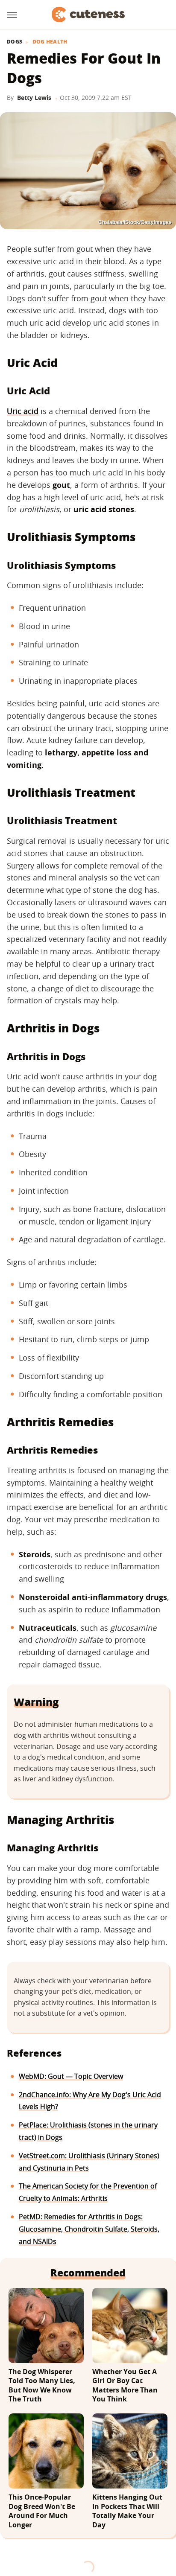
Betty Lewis (34, 98)
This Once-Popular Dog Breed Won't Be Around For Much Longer (42, 2511)
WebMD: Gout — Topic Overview (71, 2076)
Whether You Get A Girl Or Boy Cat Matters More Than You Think (125, 2386)
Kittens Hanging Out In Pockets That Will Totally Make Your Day (127, 2511)
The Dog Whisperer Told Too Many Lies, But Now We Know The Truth (42, 2386)
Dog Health (50, 42)
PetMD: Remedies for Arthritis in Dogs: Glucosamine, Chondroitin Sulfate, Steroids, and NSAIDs (89, 2229)
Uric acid (23, 411)
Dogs (15, 42)
